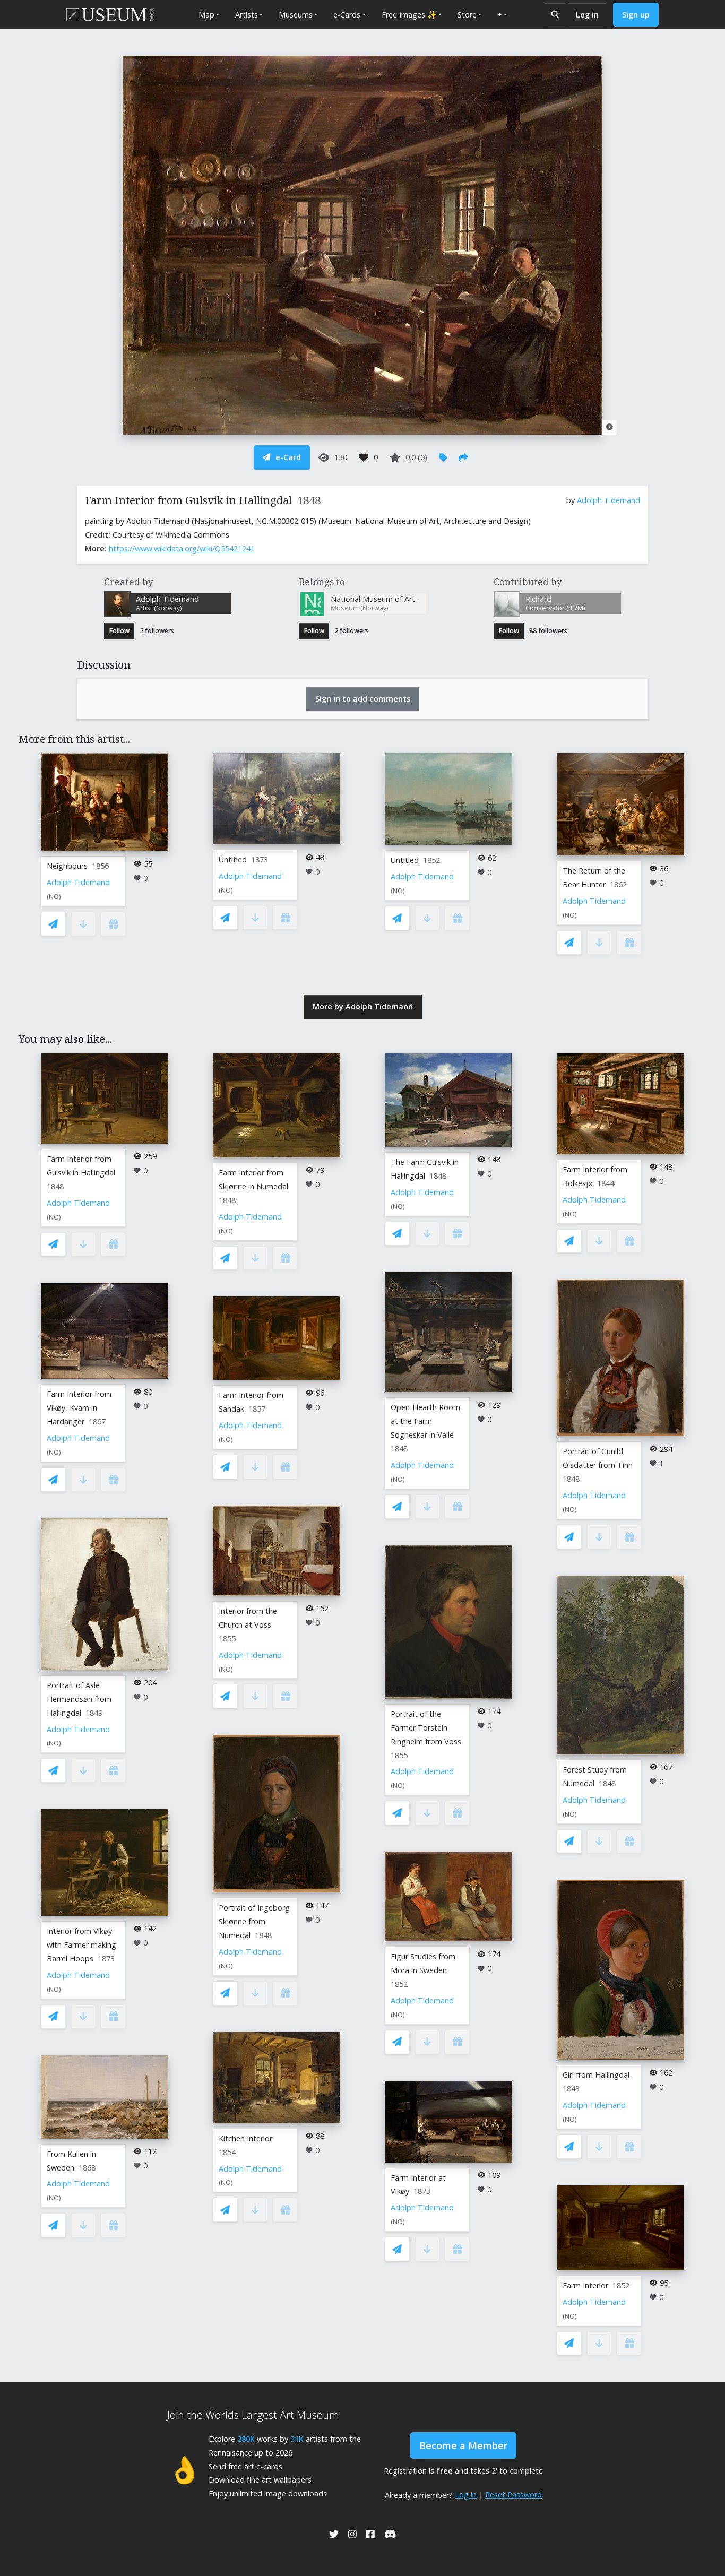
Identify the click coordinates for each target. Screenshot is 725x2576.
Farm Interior (585, 2285)
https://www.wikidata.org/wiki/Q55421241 (182, 548)
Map (206, 15)
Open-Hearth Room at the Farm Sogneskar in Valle (425, 1421)
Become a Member (463, 2445)
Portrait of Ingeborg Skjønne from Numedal (254, 1921)
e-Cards (347, 15)
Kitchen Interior (245, 2138)
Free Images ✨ (409, 15)
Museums (296, 15)
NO (54, 897)
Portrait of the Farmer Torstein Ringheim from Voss (426, 1728)
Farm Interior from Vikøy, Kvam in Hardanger (79, 1408)
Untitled (233, 859)
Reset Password (513, 2495)
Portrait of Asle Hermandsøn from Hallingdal (79, 1699)
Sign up (636, 15)
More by (363, 1006)
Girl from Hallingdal (596, 2075)
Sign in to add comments (363, 699)
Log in (587, 15)
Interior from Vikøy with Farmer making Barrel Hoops (81, 1945)
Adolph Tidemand (609, 500)
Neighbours (67, 866)
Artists (247, 15)
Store (467, 15)
